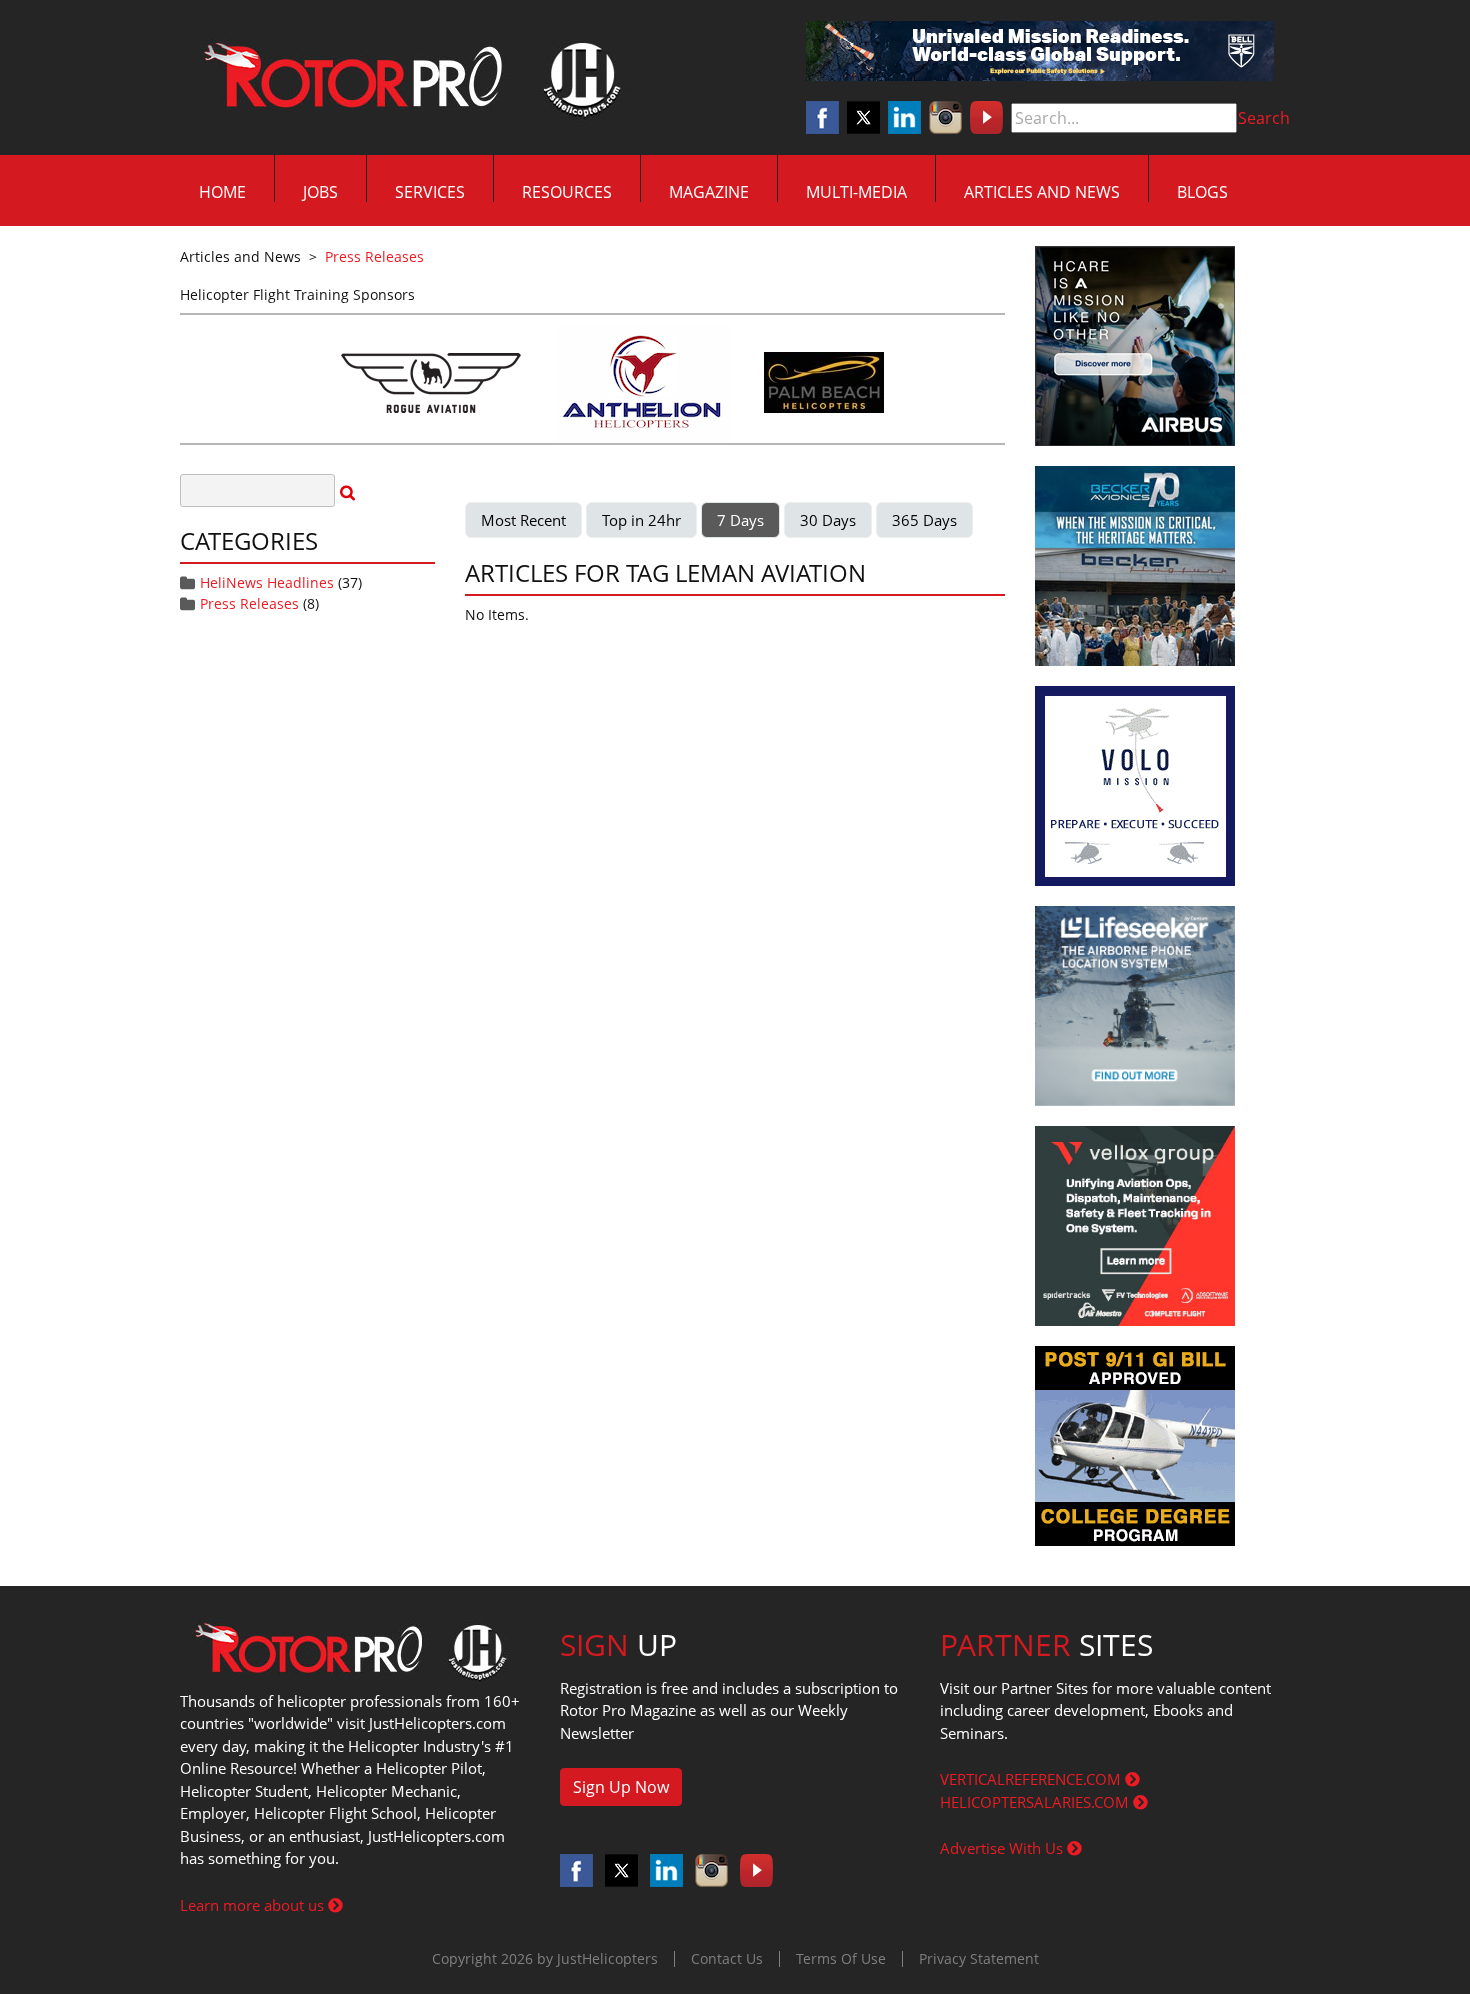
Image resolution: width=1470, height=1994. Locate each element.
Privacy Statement (979, 1958)
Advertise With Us (1003, 1848)
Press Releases (249, 603)
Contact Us (727, 1958)
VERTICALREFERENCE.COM (1032, 1779)
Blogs (1202, 192)
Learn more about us (254, 1905)
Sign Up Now (621, 1787)
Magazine (709, 192)
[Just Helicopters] (408, 78)
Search (1264, 118)
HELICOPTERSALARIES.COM (1036, 1802)
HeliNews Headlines (267, 582)
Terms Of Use (841, 1958)
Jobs (320, 192)
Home (222, 192)
